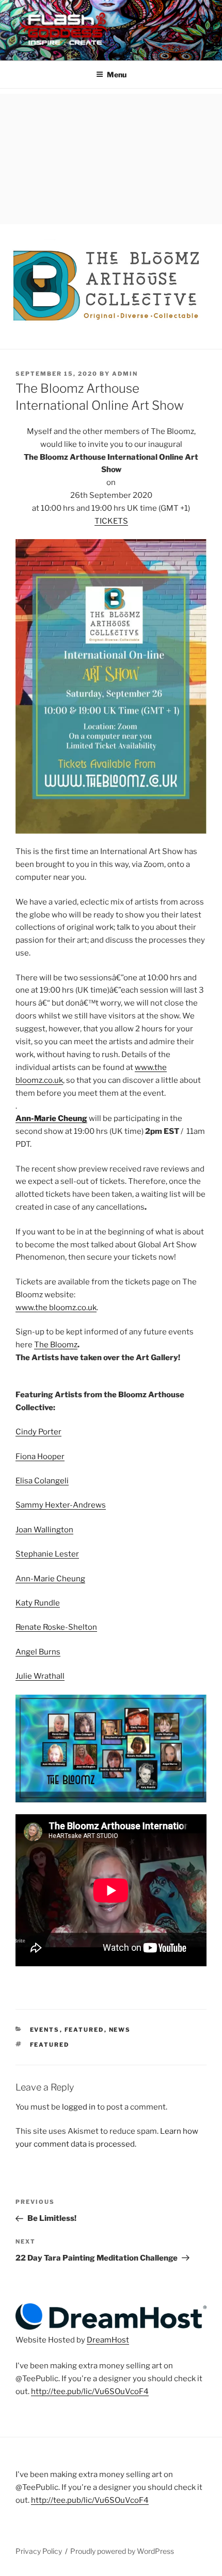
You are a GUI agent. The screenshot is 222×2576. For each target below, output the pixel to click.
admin (125, 374)
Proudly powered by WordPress (122, 2551)
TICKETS (111, 521)
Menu (117, 74)
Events (45, 2030)
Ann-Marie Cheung (51, 1118)
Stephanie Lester (47, 1554)
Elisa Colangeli (42, 1481)
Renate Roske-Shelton (56, 1627)
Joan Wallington (44, 1530)
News (120, 2030)
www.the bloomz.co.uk (56, 1308)
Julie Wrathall (40, 1676)
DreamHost (108, 2340)
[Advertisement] (111, 156)
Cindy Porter (38, 1432)
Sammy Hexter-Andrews (61, 1505)
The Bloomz (56, 1345)
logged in (79, 2107)
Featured (84, 2030)
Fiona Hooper (40, 1457)
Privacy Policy (39, 2551)
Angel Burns (38, 1652)
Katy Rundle (38, 1603)
